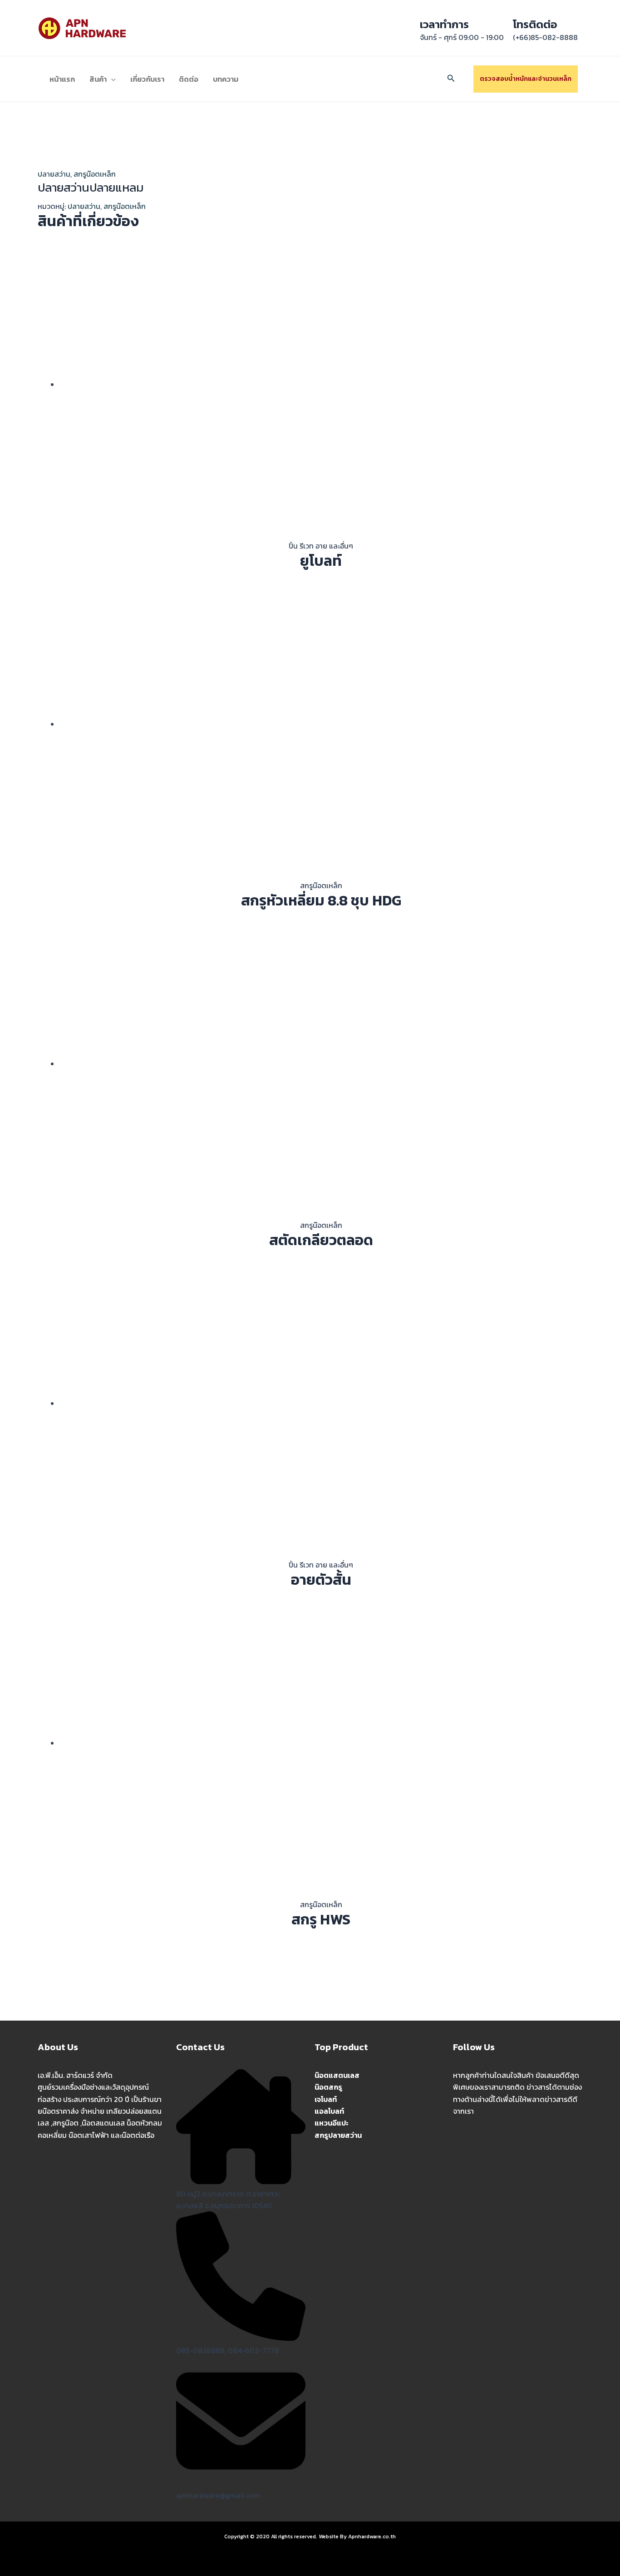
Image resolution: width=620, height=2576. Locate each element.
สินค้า (98, 79)
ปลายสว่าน (54, 174)
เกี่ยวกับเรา (147, 79)
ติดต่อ (189, 79)
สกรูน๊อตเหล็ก (95, 174)
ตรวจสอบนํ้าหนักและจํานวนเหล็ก (526, 79)
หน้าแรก (62, 79)
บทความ (226, 79)
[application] (111, 79)
